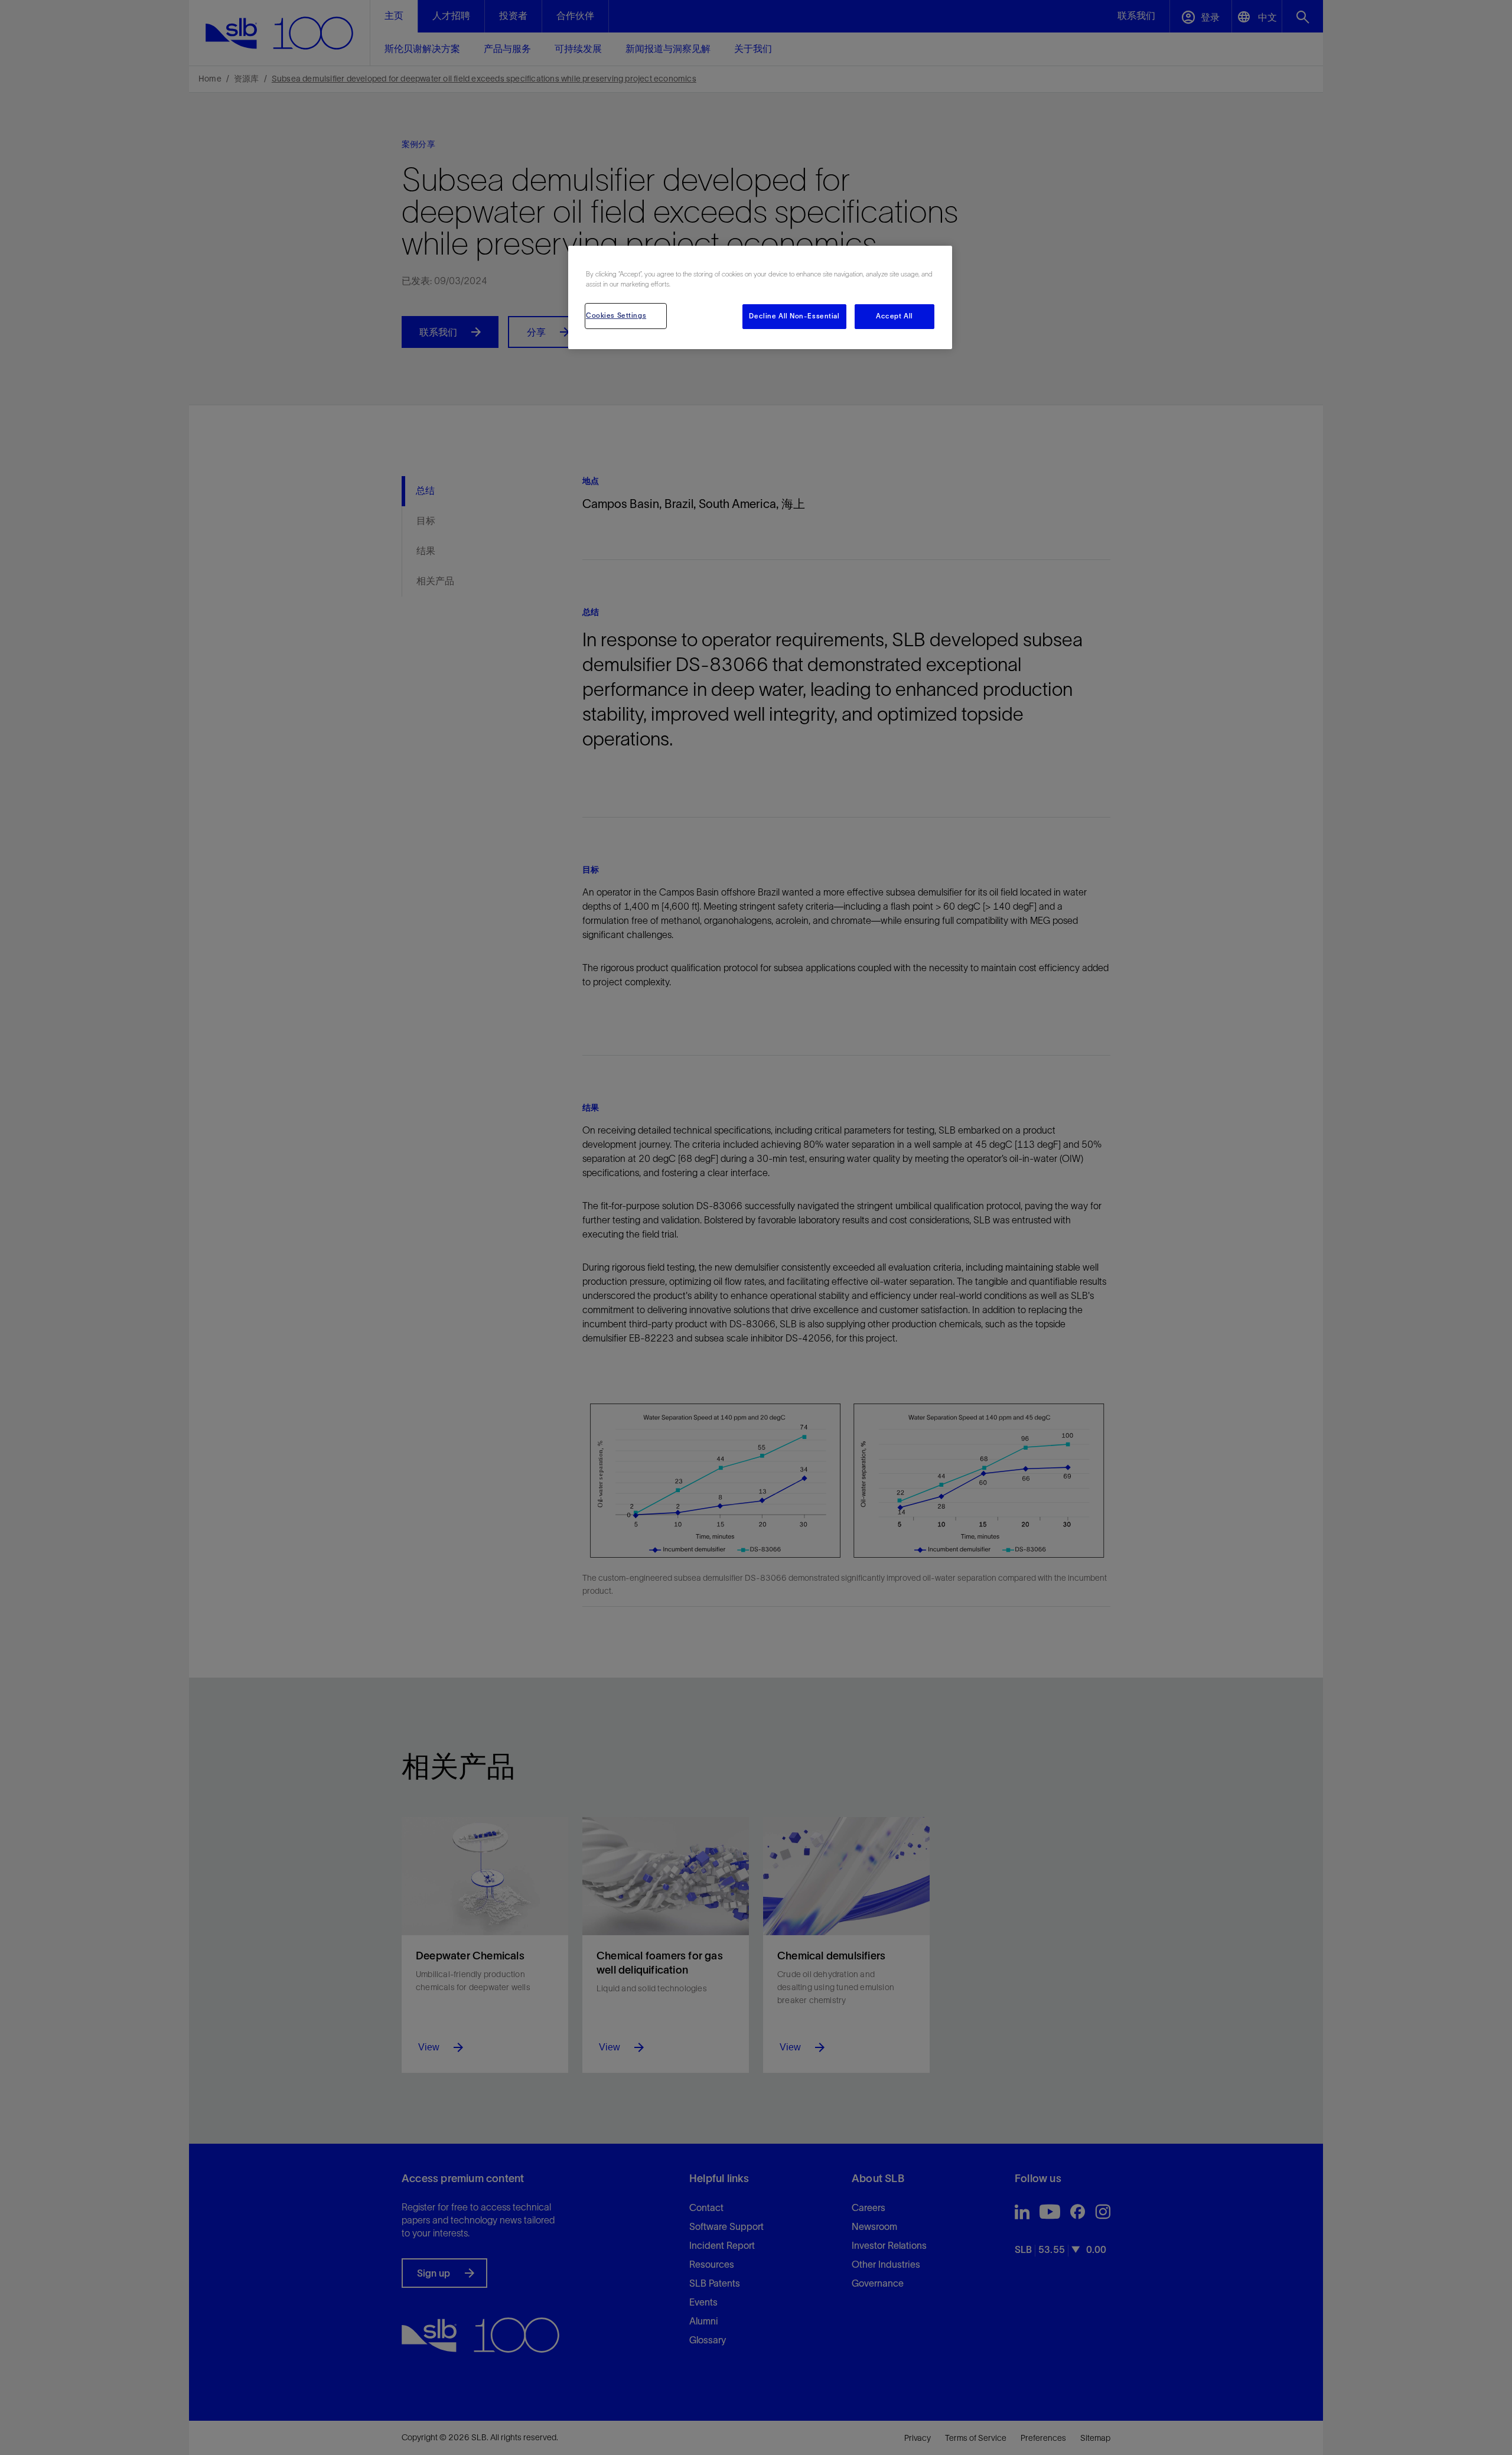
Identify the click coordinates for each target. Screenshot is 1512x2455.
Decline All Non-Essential (794, 316)
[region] (760, 297)
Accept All (895, 316)
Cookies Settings (616, 315)
